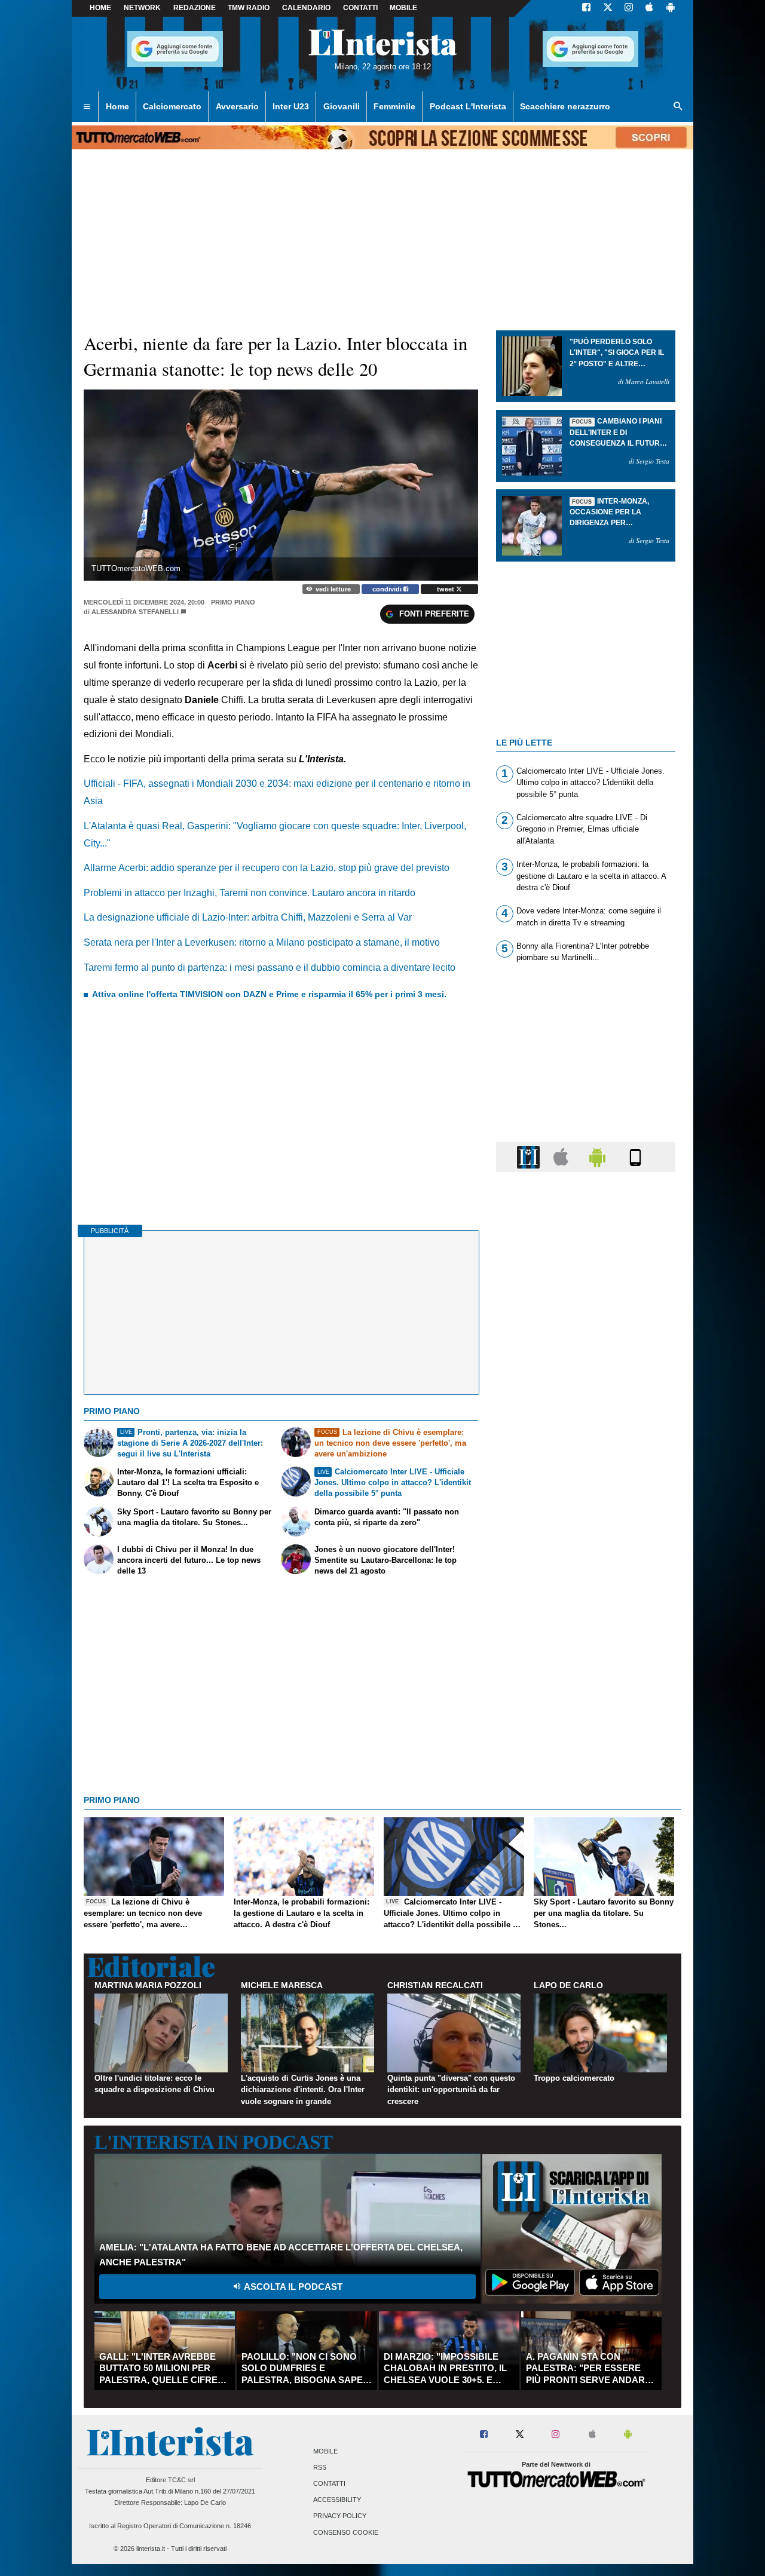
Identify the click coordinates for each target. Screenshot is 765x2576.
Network (142, 8)
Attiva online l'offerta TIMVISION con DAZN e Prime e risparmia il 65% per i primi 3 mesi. (269, 994)
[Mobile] (635, 1156)
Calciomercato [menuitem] (172, 106)
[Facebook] (586, 8)
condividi (388, 589)
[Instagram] (629, 8)
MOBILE (403, 8)
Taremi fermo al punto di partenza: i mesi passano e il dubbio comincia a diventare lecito (270, 967)
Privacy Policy (340, 2516)
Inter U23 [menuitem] (291, 106)
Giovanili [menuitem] (342, 106)
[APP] (530, 1156)
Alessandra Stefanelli (135, 612)
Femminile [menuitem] (394, 106)
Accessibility (337, 2500)
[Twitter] (608, 8)
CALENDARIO (306, 8)
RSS (320, 2467)
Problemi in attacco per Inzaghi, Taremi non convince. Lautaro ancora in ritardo (250, 893)
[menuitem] (87, 107)
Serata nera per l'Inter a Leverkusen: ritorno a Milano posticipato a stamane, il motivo (262, 942)
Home (100, 8)
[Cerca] (678, 107)
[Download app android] (671, 8)
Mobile (325, 2451)
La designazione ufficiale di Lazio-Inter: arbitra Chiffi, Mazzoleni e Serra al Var (248, 917)
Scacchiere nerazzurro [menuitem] (565, 106)
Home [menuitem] (117, 106)
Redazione (195, 8)
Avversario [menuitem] (237, 106)
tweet (446, 589)
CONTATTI (360, 8)
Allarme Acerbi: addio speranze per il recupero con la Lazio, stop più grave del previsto (267, 868)
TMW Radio (249, 8)
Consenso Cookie (346, 2532)
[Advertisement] (586, 1645)
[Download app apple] (649, 8)
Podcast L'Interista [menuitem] (468, 106)
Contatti (329, 2483)
